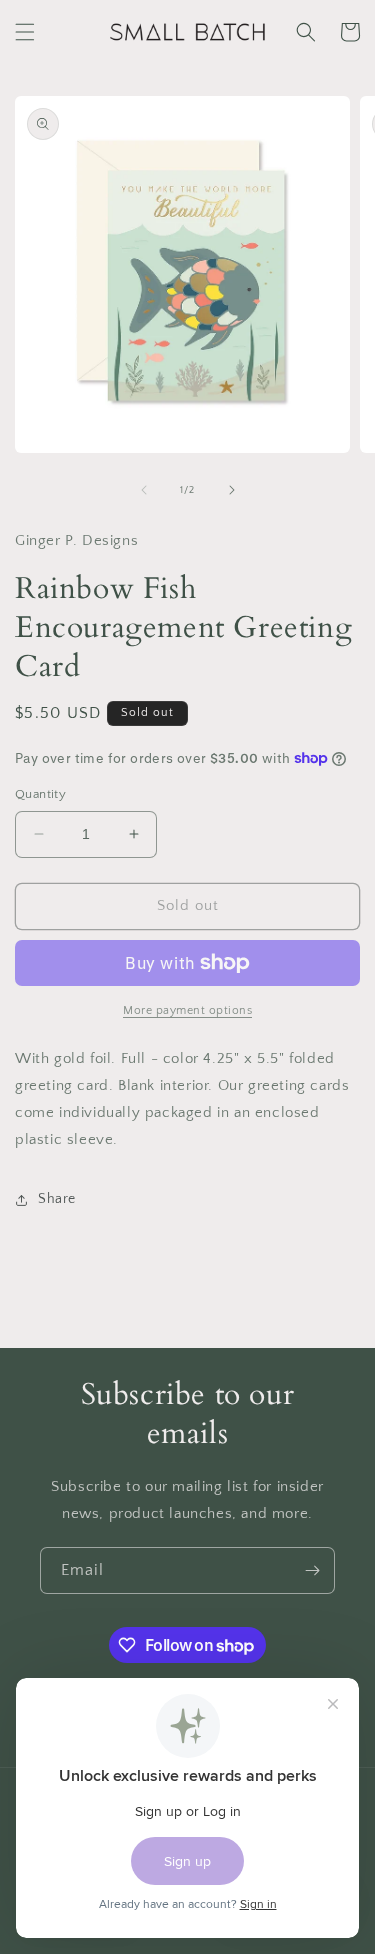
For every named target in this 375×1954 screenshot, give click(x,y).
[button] (25, 32)
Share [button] (57, 1199)
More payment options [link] (187, 1010)
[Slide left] (144, 490)
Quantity (40, 794)
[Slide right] (232, 490)
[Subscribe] (312, 1570)
